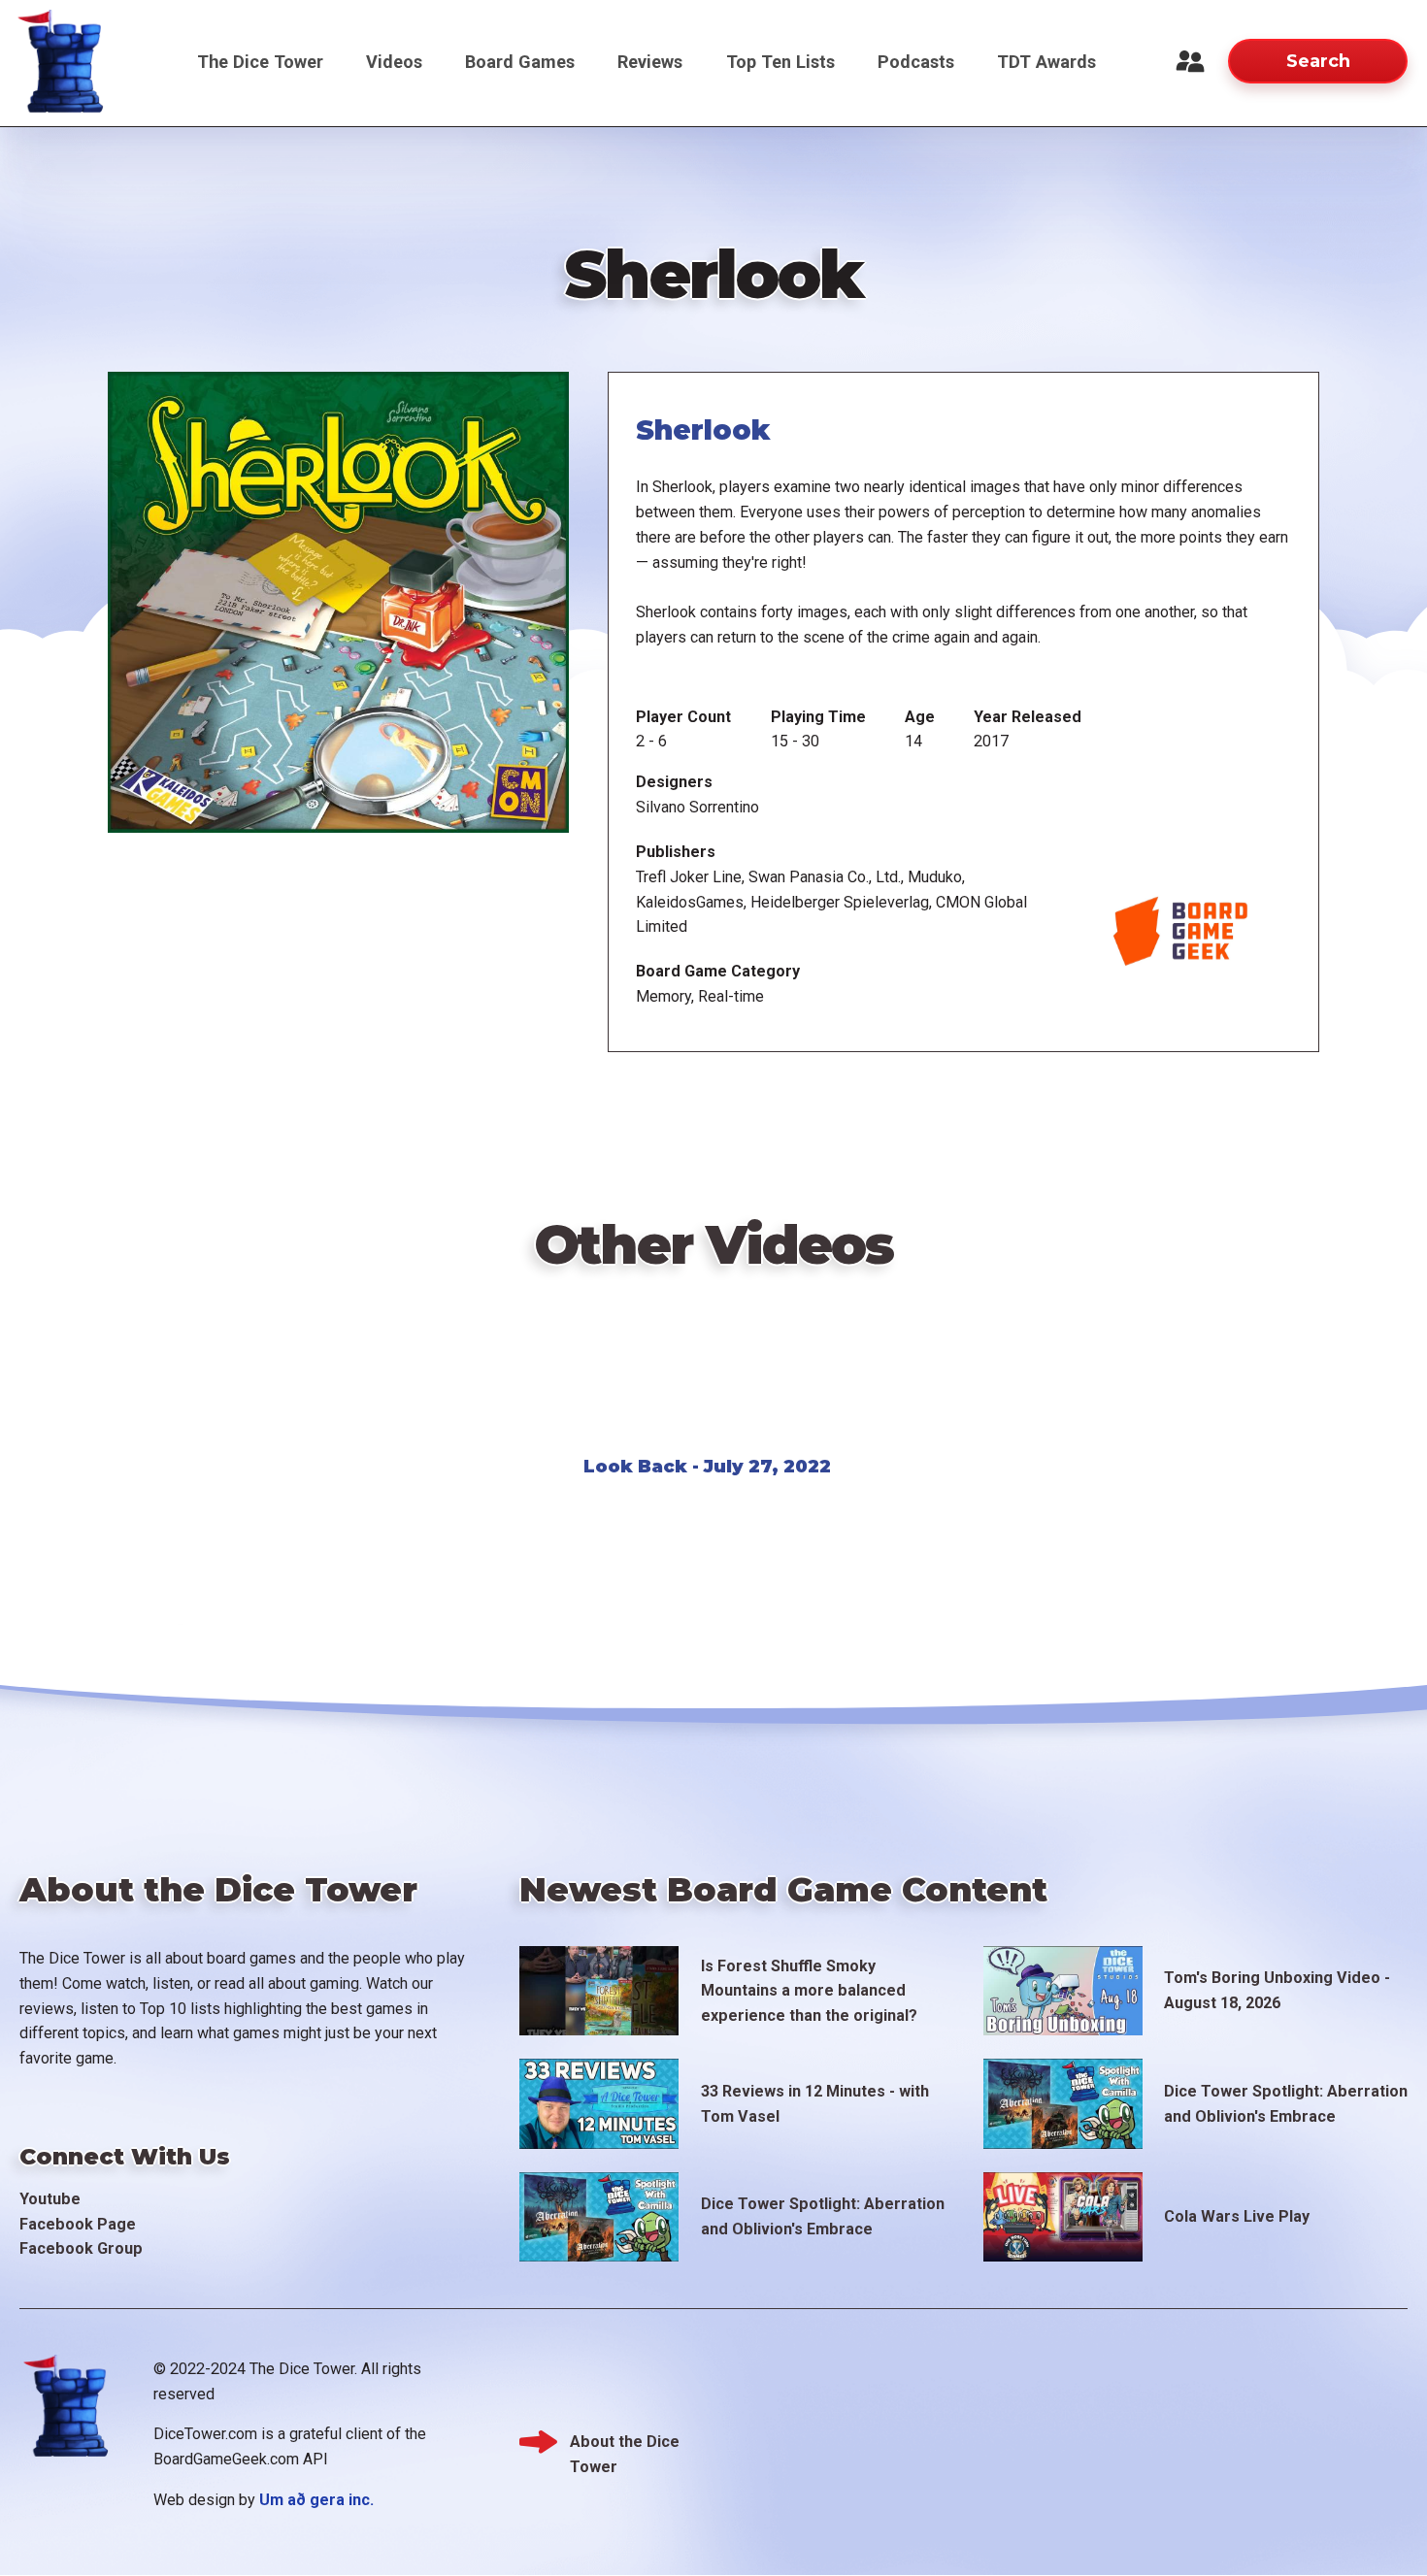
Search (1318, 61)
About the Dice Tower (625, 2444)
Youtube (50, 2199)
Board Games (520, 62)
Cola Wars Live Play (1237, 2216)
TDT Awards (1046, 62)
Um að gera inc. (316, 2500)
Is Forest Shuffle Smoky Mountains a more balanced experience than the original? (809, 1991)
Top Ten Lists (780, 62)
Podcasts (916, 62)
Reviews (650, 62)
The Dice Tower (260, 62)
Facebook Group (81, 2248)
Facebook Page (78, 2224)
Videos (394, 62)
